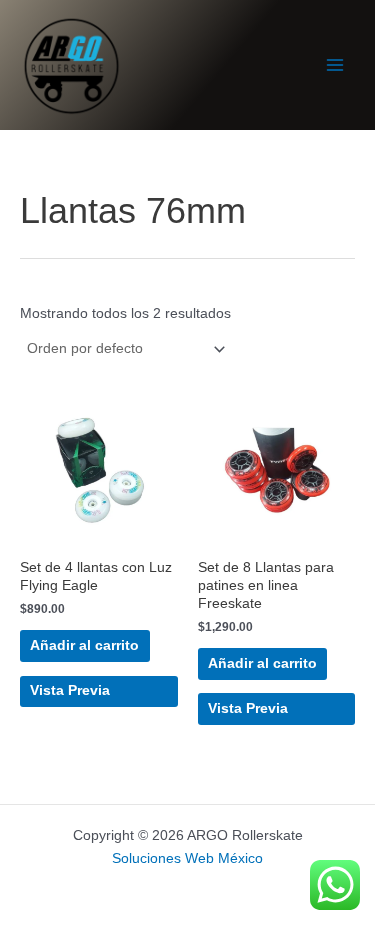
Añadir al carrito (84, 645)
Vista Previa (70, 690)
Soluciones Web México (187, 858)
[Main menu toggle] (335, 65)
